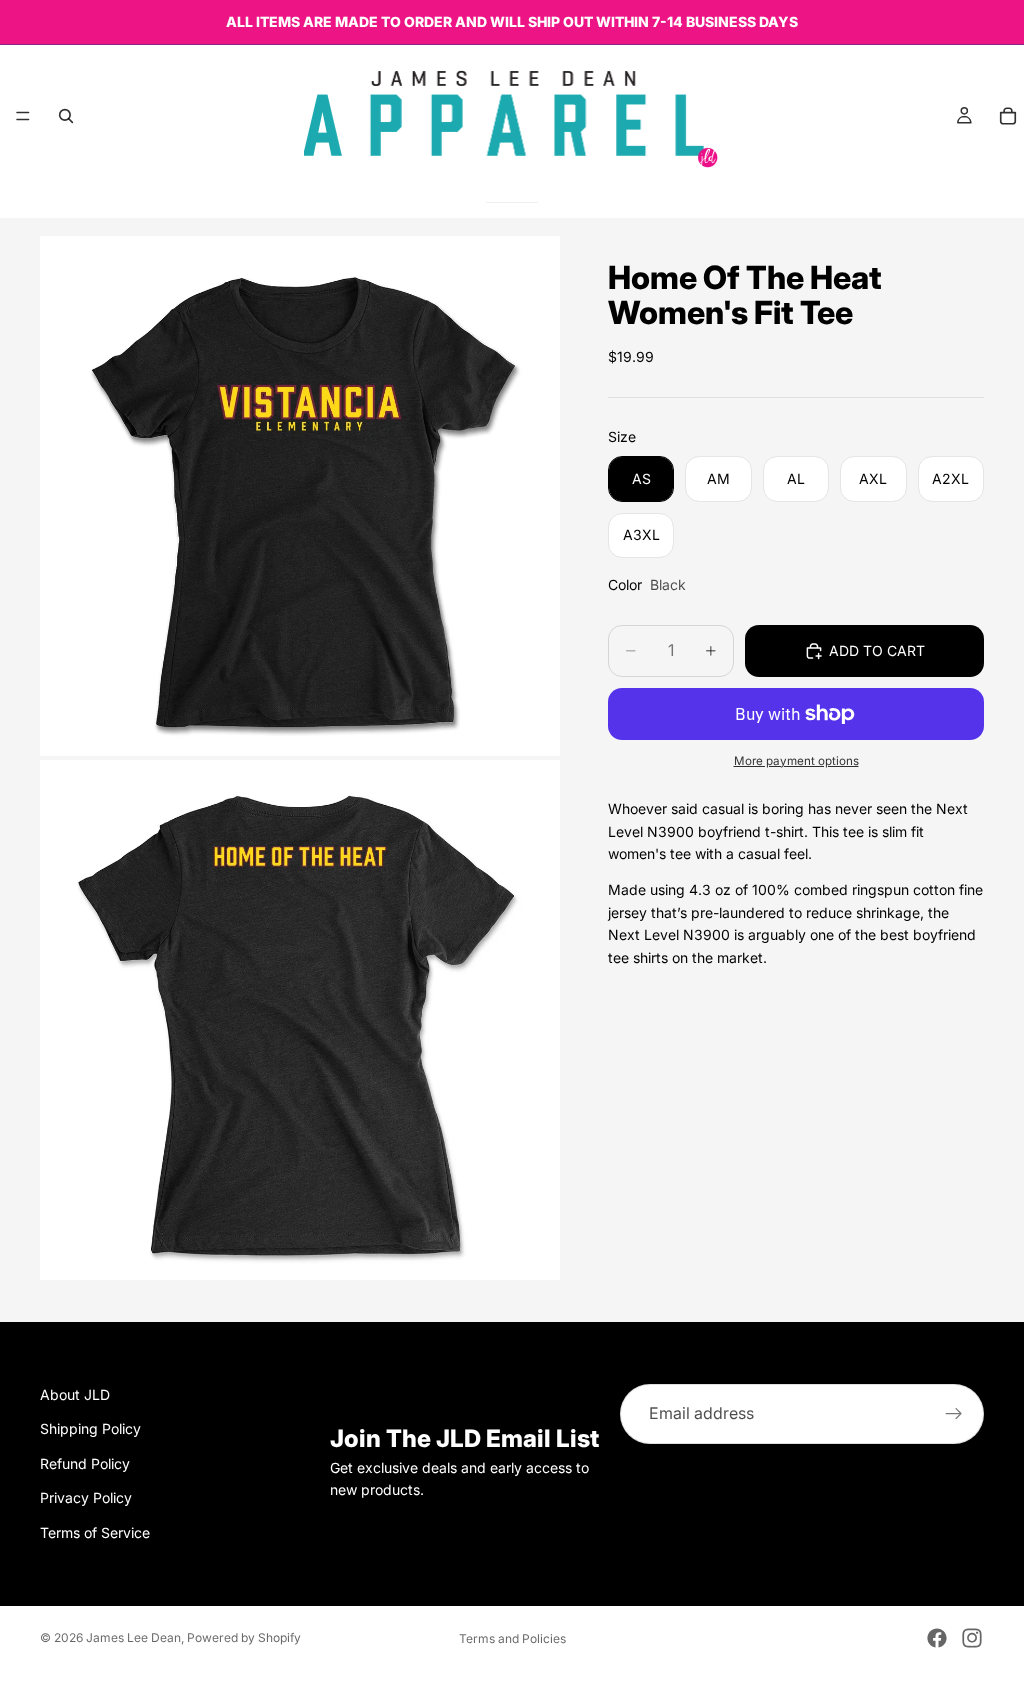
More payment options (796, 761)
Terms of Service (95, 1532)
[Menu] (23, 116)
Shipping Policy (90, 1428)
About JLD (75, 1394)
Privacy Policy (86, 1497)
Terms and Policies (512, 1638)
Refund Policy (85, 1463)
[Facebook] (937, 1638)
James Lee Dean (133, 1637)
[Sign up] (954, 1414)
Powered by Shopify (244, 1637)
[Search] (66, 116)
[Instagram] (972, 1638)
